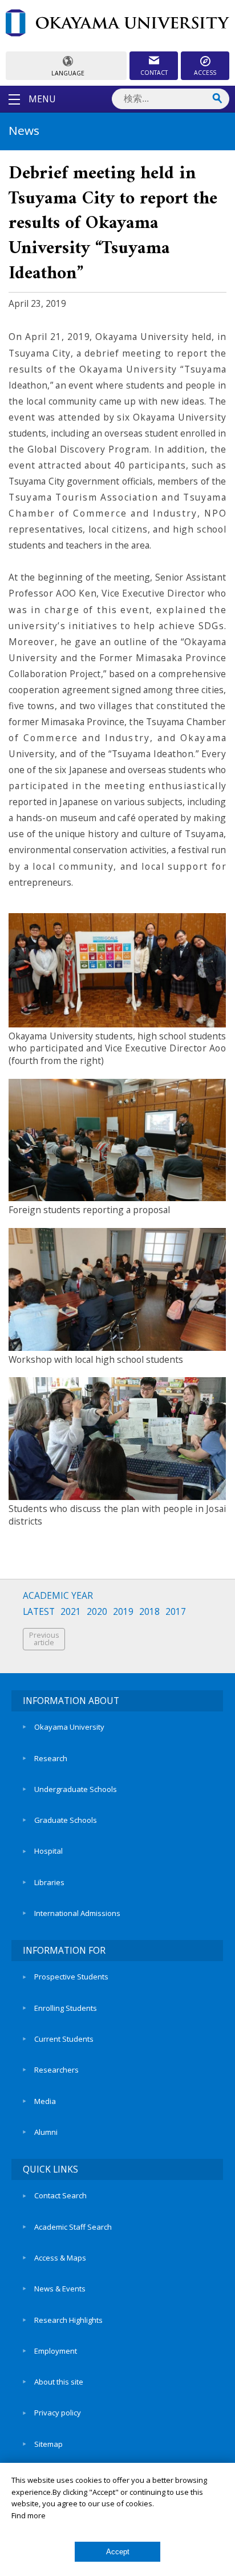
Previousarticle (44, 1639)
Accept (118, 2552)
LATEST (39, 1612)
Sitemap (48, 2444)
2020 (97, 1612)
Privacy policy (58, 2413)
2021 (71, 1612)
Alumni (46, 2132)
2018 (149, 1612)
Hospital (48, 1851)
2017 (176, 1612)
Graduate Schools (66, 1820)
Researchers (56, 2070)
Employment (56, 2351)
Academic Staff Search (73, 2227)
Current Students (64, 2039)
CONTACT (154, 73)
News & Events (60, 2289)
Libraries (49, 1882)
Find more (29, 2515)
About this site (59, 2382)
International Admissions (77, 1913)
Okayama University (69, 1727)
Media (45, 2101)
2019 (123, 1612)
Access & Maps (60, 2258)
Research (51, 1758)
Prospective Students (71, 1977)
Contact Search (60, 2195)
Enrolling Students (66, 2008)
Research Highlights (68, 2320)
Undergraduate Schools (76, 1789)
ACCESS (205, 73)
